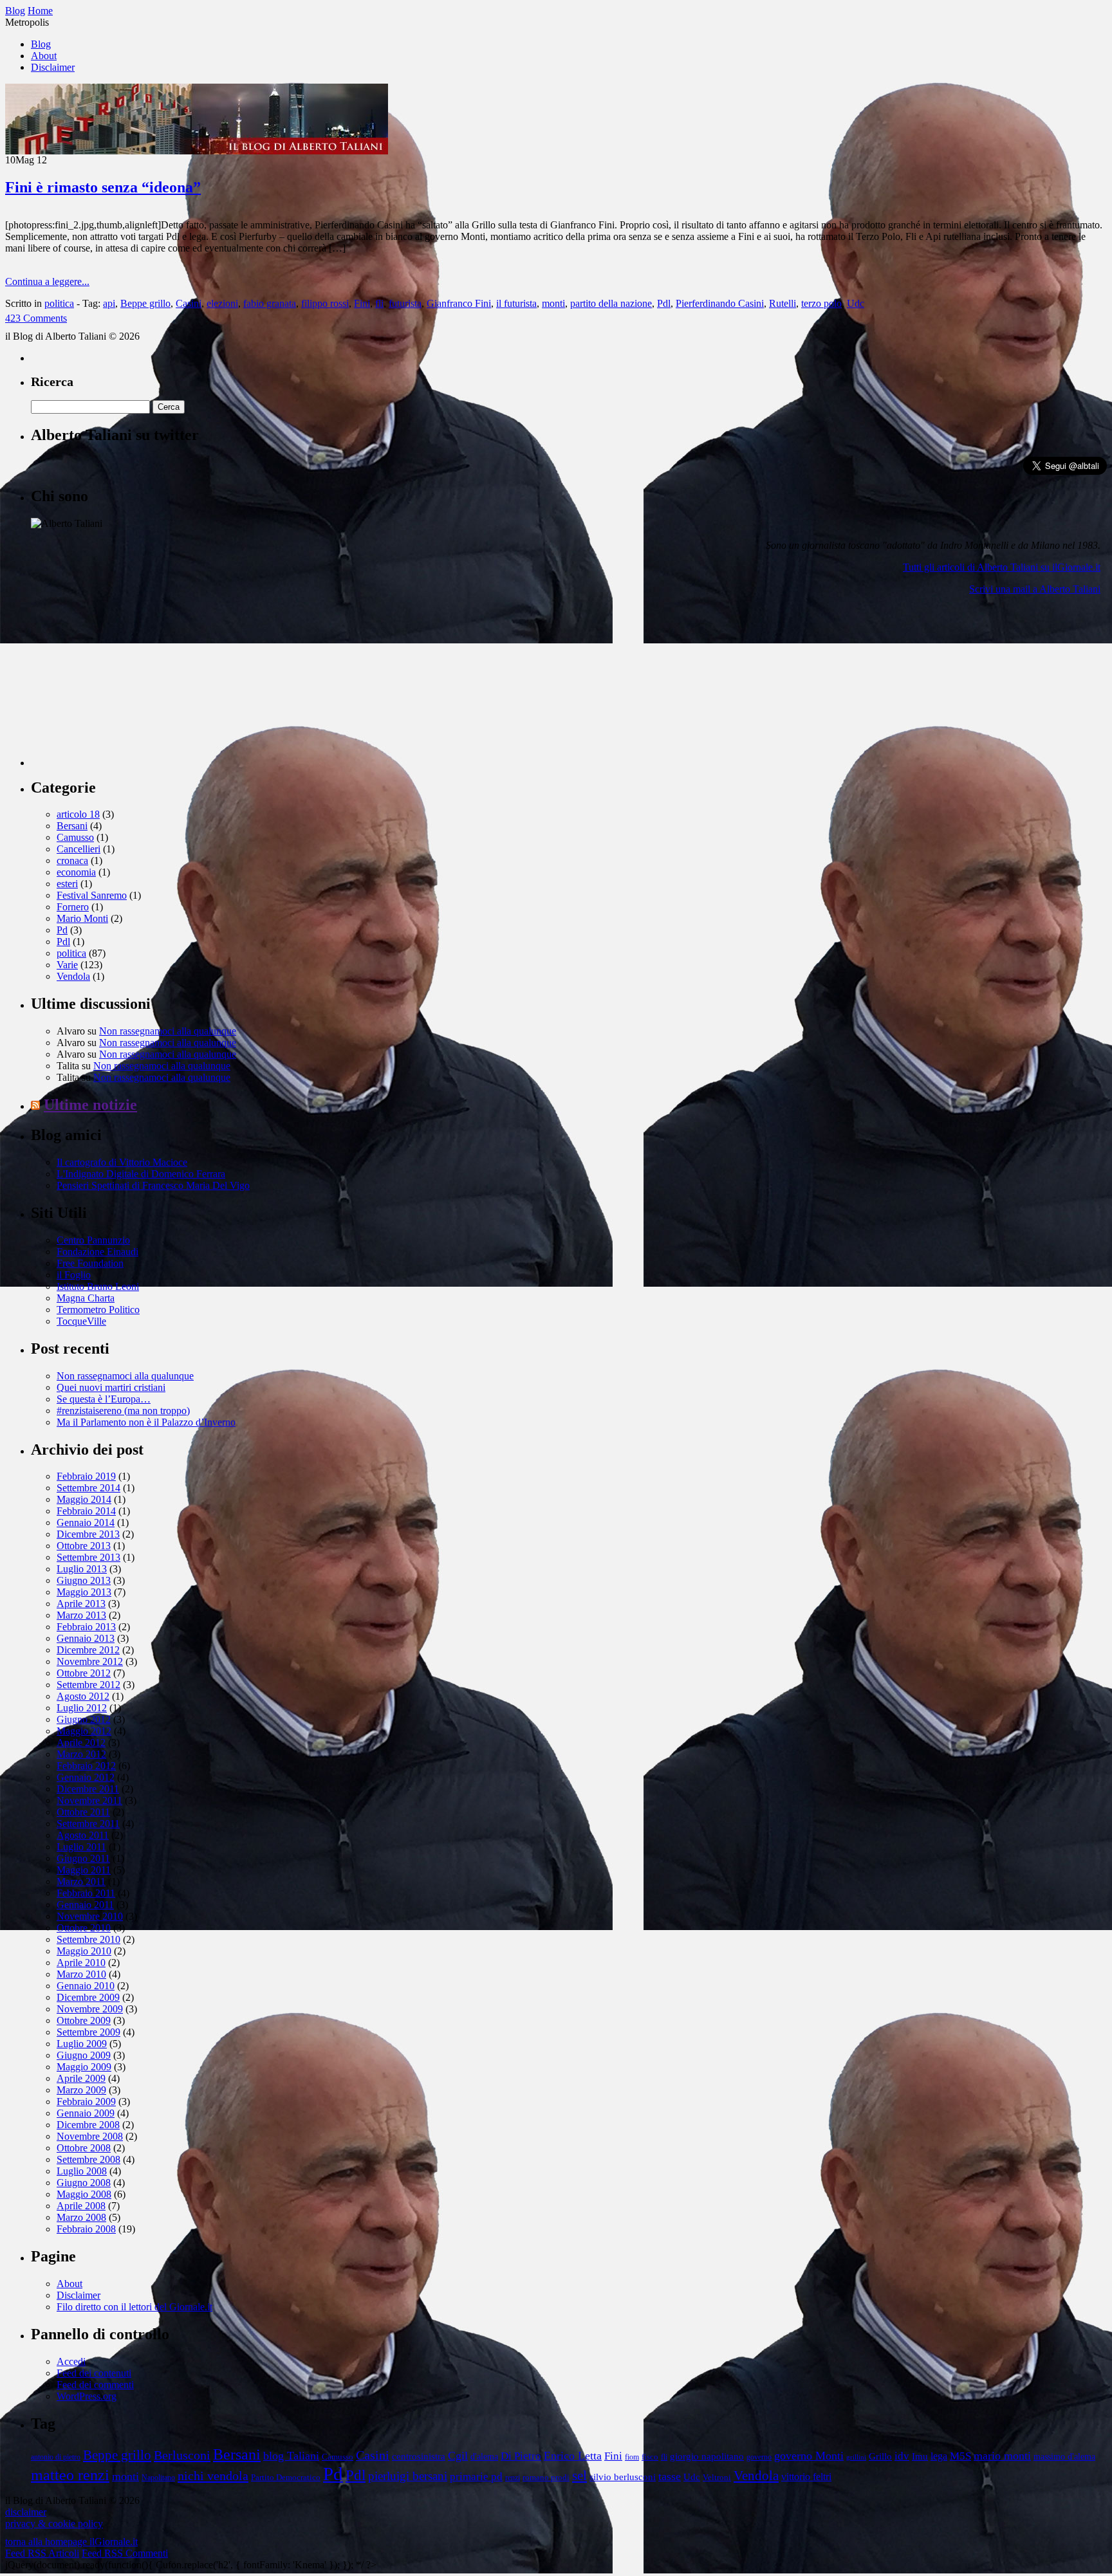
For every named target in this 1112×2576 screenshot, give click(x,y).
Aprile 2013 (81, 1604)
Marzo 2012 (81, 1754)
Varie (67, 965)
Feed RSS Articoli (42, 2553)
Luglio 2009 (82, 2044)
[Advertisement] (127, 686)
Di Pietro (521, 2456)
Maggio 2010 (84, 1951)
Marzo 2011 (81, 1881)
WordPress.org (87, 2396)
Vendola (73, 976)
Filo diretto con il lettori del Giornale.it (134, 2307)
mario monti (1002, 2456)
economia (76, 872)
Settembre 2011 (88, 1824)
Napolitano (158, 2478)
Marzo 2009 (81, 2090)
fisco (650, 2457)
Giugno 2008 (84, 2183)
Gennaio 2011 (85, 1905)
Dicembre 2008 (88, 2125)
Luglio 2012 (82, 1708)
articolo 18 (78, 814)
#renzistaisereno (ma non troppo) (123, 1411)
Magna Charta (86, 1298)
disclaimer (26, 2512)
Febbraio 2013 (86, 1627)
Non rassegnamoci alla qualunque (168, 1031)
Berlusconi (182, 2455)
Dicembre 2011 (88, 1789)
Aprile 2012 (81, 1743)
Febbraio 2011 (86, 1893)
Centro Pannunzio (93, 1240)
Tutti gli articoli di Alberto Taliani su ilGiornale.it (1002, 567)
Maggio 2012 (84, 1731)
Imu (920, 2456)
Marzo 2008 (81, 2217)
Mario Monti (82, 918)
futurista (405, 303)
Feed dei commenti (95, 2385)
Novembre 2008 (90, 2136)
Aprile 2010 (81, 1963)
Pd (62, 930)
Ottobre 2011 (83, 1812)
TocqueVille (81, 1321)
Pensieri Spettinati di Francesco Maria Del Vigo (153, 1185)
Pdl (664, 303)
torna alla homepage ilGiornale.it (71, 2542)
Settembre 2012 (88, 1685)
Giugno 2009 (84, 2055)
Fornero (73, 907)
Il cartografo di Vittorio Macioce (122, 1162)
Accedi (71, 2361)
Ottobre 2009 (84, 2020)
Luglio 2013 (82, 1569)
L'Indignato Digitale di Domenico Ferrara (141, 1174)
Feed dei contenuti (94, 2373)
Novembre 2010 (90, 1916)
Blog (41, 44)
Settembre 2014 (88, 1488)
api (109, 303)
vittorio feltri (806, 2477)
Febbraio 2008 (86, 2229)
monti (553, 303)
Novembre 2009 (90, 2009)
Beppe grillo (145, 303)
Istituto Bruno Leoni (98, 1286)
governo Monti (809, 2456)
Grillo (880, 2456)
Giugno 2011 (83, 1858)
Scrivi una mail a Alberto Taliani (1035, 589)
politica (59, 303)
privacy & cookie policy (54, 2524)
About (44, 56)
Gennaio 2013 (86, 1638)
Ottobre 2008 (84, 2148)
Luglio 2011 (81, 1847)
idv (902, 2456)
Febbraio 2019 (86, 1476)
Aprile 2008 (81, 2206)
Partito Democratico (286, 2478)
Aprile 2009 (81, 2078)
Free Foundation (90, 1263)
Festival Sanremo (92, 895)
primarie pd (476, 2477)
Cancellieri (79, 849)
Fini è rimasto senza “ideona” (103, 187)
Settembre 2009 (88, 2032)
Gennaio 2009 (86, 2113)
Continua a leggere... (47, 281)
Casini (189, 303)
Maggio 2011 (84, 1870)
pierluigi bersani (408, 2476)
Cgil (458, 2456)
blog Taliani (291, 2456)
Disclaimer (53, 67)
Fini (362, 303)
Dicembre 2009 (88, 1997)
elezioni (222, 303)
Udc (856, 303)
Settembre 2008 (88, 2159)
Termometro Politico (98, 1310)
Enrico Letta (573, 2456)
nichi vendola (213, 2476)
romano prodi (546, 2478)
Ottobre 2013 (84, 1546)
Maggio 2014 (84, 1499)
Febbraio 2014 (86, 1511)
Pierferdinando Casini (720, 303)
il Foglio (74, 1275)
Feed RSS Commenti (125, 2553)
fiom (632, 2457)
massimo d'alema (1064, 2457)
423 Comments (36, 318)
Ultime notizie (90, 1105)
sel (579, 2476)
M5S (960, 2456)
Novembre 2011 (89, 1800)
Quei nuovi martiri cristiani (111, 1387)
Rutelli (783, 303)
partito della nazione (611, 303)
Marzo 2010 (81, 1974)
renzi (513, 2478)
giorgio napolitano (707, 2456)
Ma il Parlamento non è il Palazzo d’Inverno (146, 1422)
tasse (670, 2476)
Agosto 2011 (83, 1835)
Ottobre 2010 (84, 1928)
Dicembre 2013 (88, 1534)
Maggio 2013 (84, 1592)
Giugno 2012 (84, 1719)
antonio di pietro (56, 2457)
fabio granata (270, 303)
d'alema (484, 2457)
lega (939, 2456)
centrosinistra (419, 2456)
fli (379, 303)
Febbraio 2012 (86, 1766)
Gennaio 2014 (86, 1523)
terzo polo (821, 303)
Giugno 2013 (84, 1580)
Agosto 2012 (83, 1696)
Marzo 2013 (81, 1615)
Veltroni (717, 2478)
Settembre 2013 (88, 1557)
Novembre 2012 (90, 1661)
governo (759, 2457)
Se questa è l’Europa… (104, 1399)
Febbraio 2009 (86, 2102)
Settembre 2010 (88, 1939)
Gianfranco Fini (459, 303)
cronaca (72, 860)
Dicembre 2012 (88, 1650)
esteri (67, 884)
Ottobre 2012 (84, 1673)
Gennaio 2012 (86, 1777)
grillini (856, 2457)
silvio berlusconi (623, 2477)
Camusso (75, 837)
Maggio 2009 (84, 2067)
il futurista (516, 303)
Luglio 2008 (82, 2171)
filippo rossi (325, 303)
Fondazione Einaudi (97, 1252)
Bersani (72, 826)
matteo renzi (70, 2475)
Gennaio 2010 (86, 1986)
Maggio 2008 (84, 2194)
